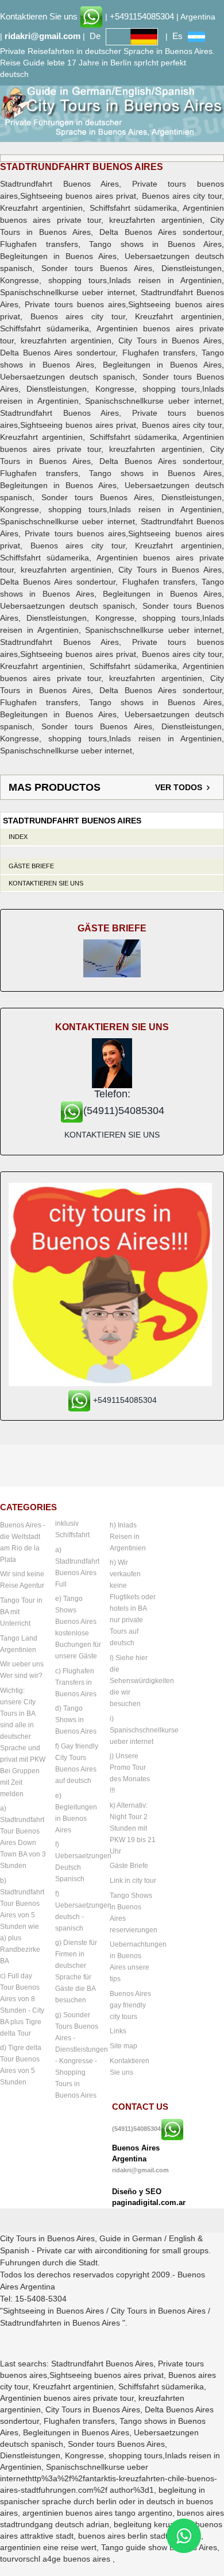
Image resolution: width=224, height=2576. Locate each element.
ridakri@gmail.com (43, 36)
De (95, 36)
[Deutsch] (132, 36)
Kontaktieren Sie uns (39, 16)
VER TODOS (179, 787)
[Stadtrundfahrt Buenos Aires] (112, 111)
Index (18, 837)
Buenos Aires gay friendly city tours (130, 2005)
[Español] (196, 36)
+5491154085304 (142, 16)
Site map (123, 2046)
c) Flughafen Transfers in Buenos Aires (76, 1682)
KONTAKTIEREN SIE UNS (112, 1135)
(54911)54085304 (136, 2129)
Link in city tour (133, 1881)
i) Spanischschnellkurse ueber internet (144, 1730)
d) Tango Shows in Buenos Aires (76, 1720)
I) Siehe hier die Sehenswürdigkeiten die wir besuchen (142, 1681)
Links (118, 2031)
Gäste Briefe (31, 866)
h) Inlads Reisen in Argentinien (128, 1537)
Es (177, 36)
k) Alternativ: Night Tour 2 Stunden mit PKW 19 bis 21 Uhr (133, 1828)
